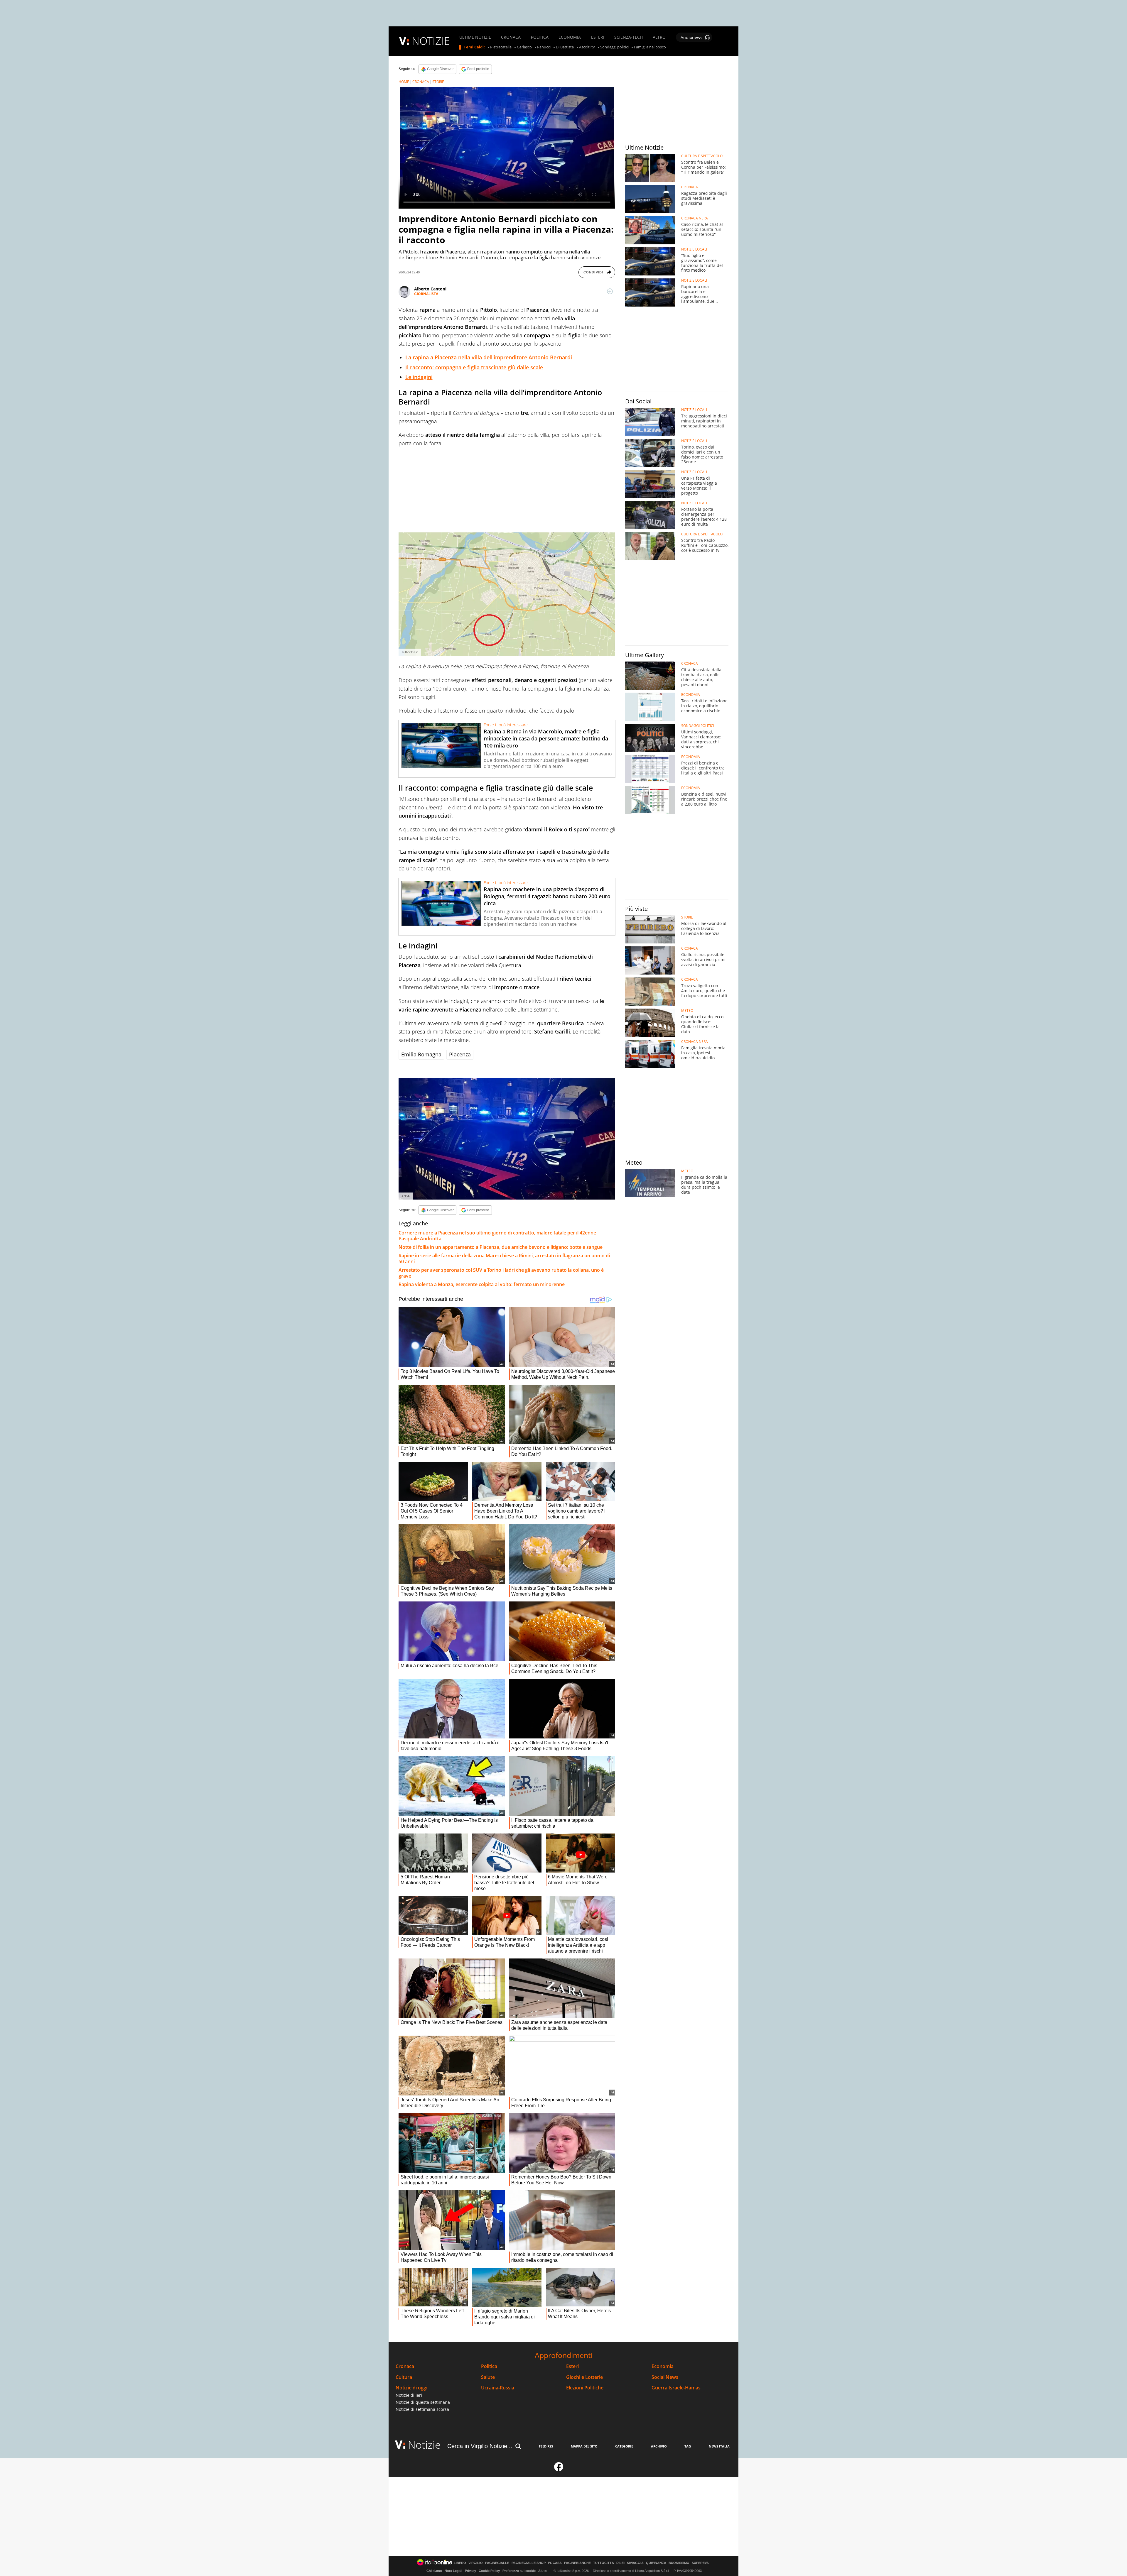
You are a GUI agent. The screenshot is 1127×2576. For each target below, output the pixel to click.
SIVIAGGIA (635, 2563)
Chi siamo (434, 2571)
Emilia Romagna (421, 1054)
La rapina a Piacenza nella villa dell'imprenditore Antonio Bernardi (489, 357)
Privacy (470, 2571)
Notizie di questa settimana (423, 2402)
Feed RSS (546, 2446)
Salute (488, 2377)
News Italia (719, 2446)
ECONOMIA (570, 37)
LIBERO (460, 2563)
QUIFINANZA (656, 2563)
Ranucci (544, 47)
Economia (663, 2366)
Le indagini (419, 377)
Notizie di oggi (411, 2388)
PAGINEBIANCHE (577, 2563)
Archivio (659, 2446)
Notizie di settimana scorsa (422, 2409)
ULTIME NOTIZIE (475, 37)
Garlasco (524, 47)
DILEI (620, 2563)
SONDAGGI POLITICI (698, 726)
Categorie (624, 2446)
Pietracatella (501, 47)
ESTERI (598, 37)
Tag (688, 2446)
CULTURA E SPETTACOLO (702, 156)
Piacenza (460, 1054)
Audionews (691, 37)
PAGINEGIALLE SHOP (529, 2563)
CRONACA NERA (695, 218)
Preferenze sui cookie (519, 2571)
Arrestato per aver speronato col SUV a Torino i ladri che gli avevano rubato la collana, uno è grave (501, 1273)
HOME (404, 82)
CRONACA (511, 37)
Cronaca (405, 2366)
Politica (489, 2366)
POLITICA (540, 37)
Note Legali (453, 2571)
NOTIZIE (431, 41)
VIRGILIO (476, 2563)
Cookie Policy (489, 2571)
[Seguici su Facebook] (559, 2469)
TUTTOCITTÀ (604, 2563)
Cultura (404, 2377)
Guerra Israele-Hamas (676, 2388)
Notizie (424, 2445)
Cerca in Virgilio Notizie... (480, 2446)
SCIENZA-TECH (629, 37)
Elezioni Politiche (585, 2388)
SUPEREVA (700, 2563)
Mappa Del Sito (584, 2446)
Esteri (572, 2366)
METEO (687, 1011)
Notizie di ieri (409, 2395)
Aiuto (543, 2571)
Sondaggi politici (614, 47)
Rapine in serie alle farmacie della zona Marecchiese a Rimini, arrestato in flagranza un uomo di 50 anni (504, 1259)
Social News (665, 2377)
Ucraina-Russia (498, 2388)
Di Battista (565, 47)
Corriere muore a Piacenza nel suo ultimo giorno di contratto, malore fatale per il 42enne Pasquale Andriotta (497, 1236)
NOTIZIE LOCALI (694, 249)
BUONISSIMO (679, 2563)
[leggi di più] (610, 291)
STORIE (438, 82)
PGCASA (555, 2563)
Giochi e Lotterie (584, 2377)
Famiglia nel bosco (650, 47)
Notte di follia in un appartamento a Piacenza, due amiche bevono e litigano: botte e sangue (501, 1247)
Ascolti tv (587, 47)
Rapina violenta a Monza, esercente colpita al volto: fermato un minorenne (482, 1284)
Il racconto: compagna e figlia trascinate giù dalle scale (474, 367)
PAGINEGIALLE (497, 2563)
